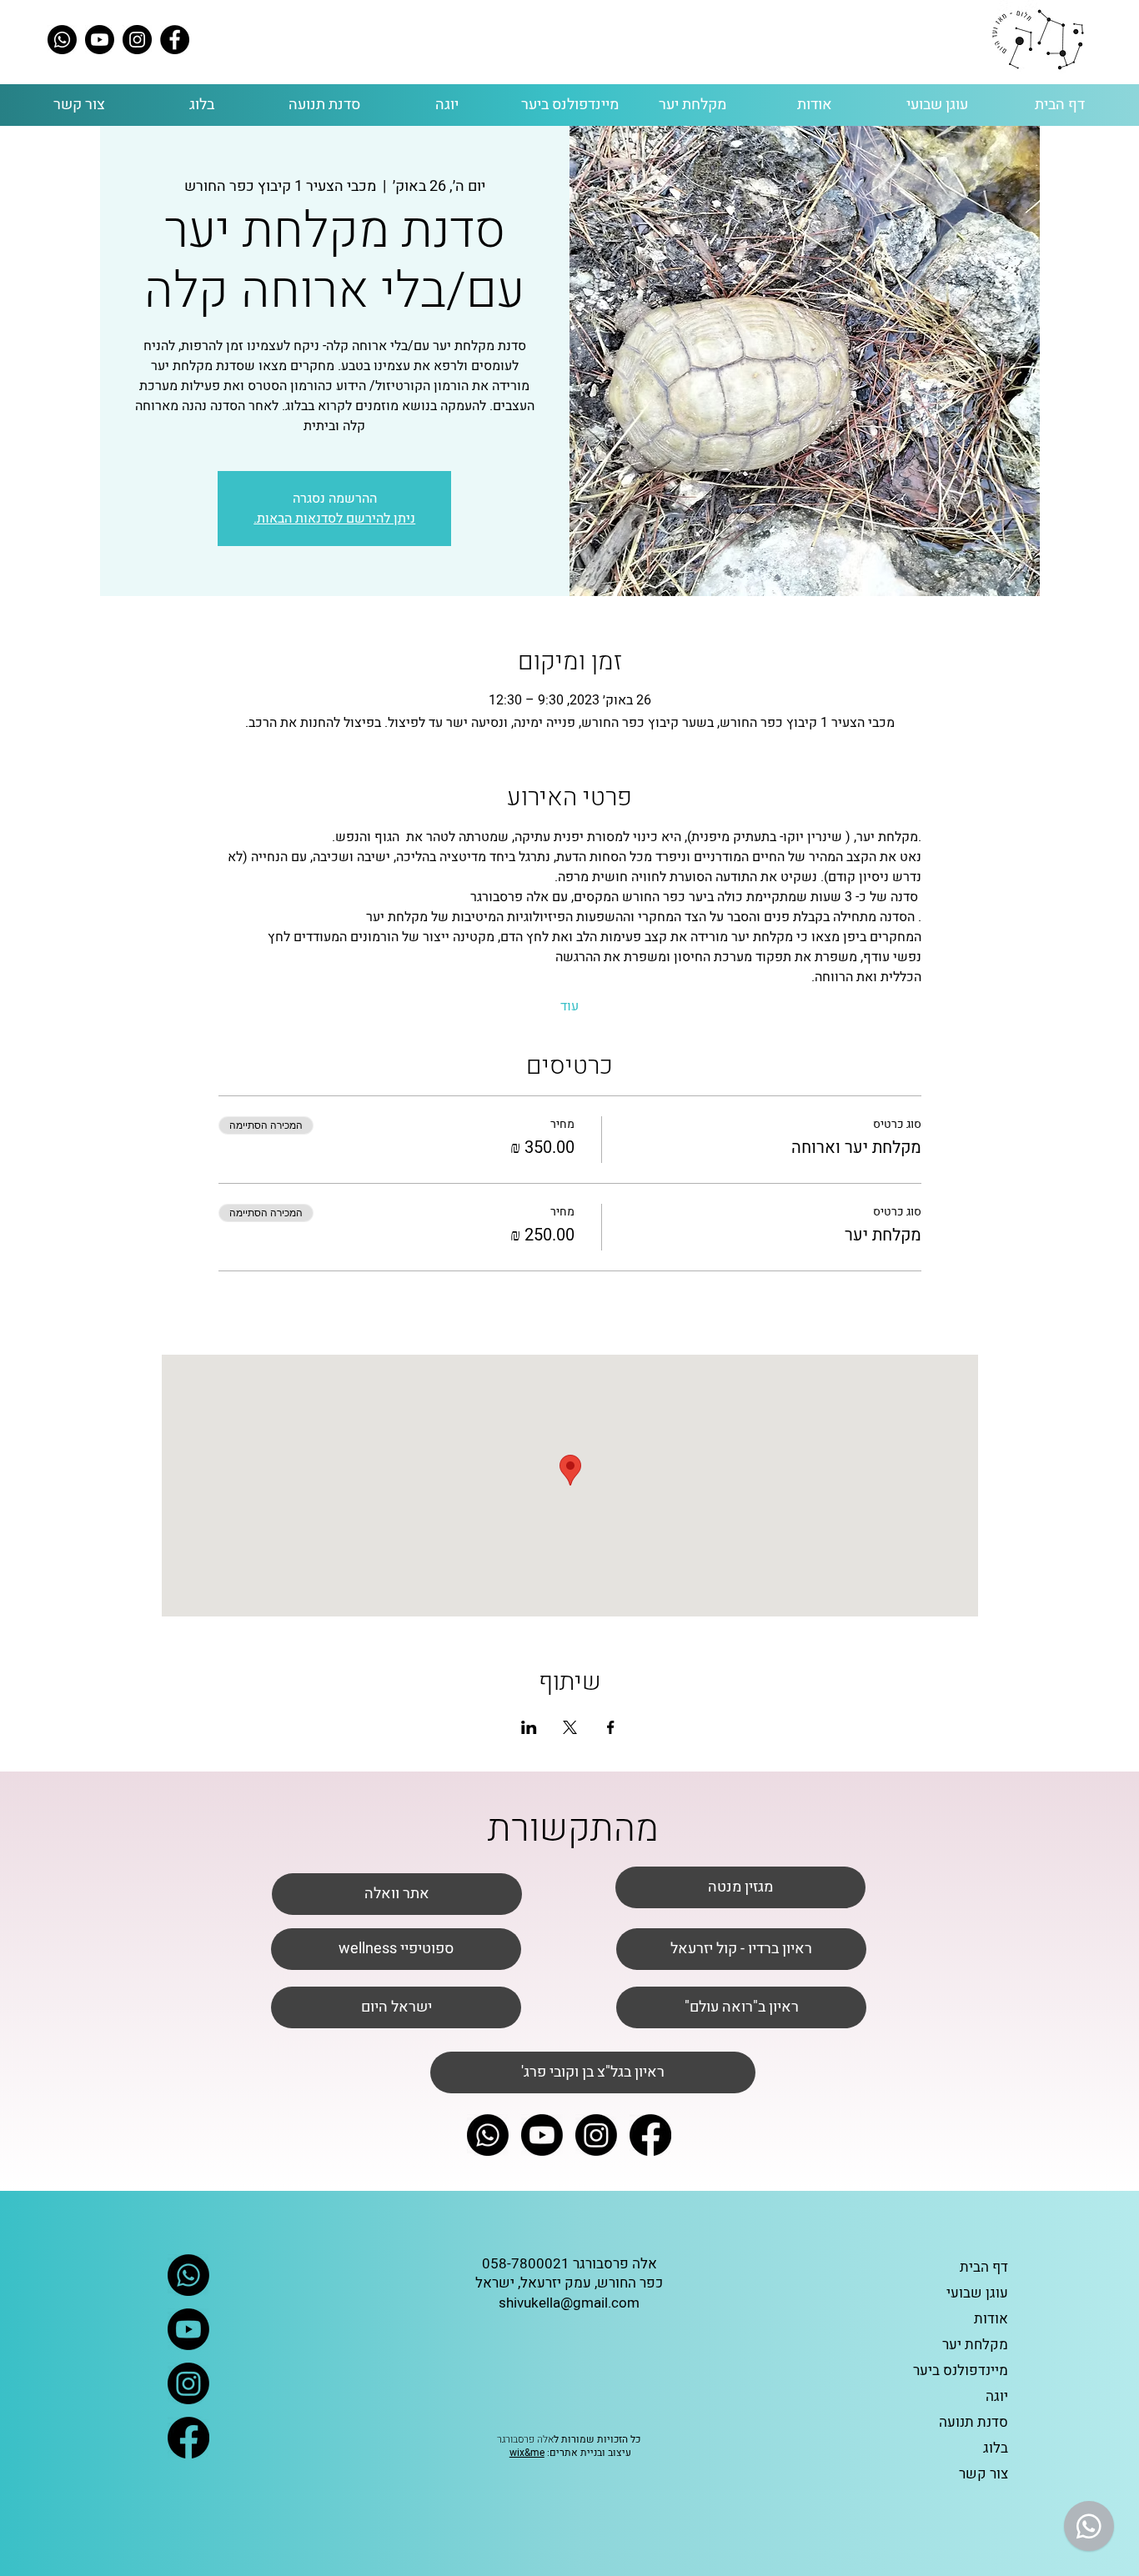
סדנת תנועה (973, 2422)
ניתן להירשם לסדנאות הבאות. (334, 519)
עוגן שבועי (977, 2293)
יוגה (997, 2396)
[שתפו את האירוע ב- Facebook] (611, 1727)
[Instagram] (137, 40)
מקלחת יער (975, 2345)
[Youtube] (100, 40)
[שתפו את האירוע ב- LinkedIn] (529, 1727)
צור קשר (983, 2474)
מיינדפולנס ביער (961, 2371)
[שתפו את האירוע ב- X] (570, 1727)
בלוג (996, 2448)
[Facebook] (175, 40)
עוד (569, 1006)
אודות (991, 2319)
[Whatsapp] (62, 40)
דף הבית (984, 2267)
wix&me (527, 2453)
